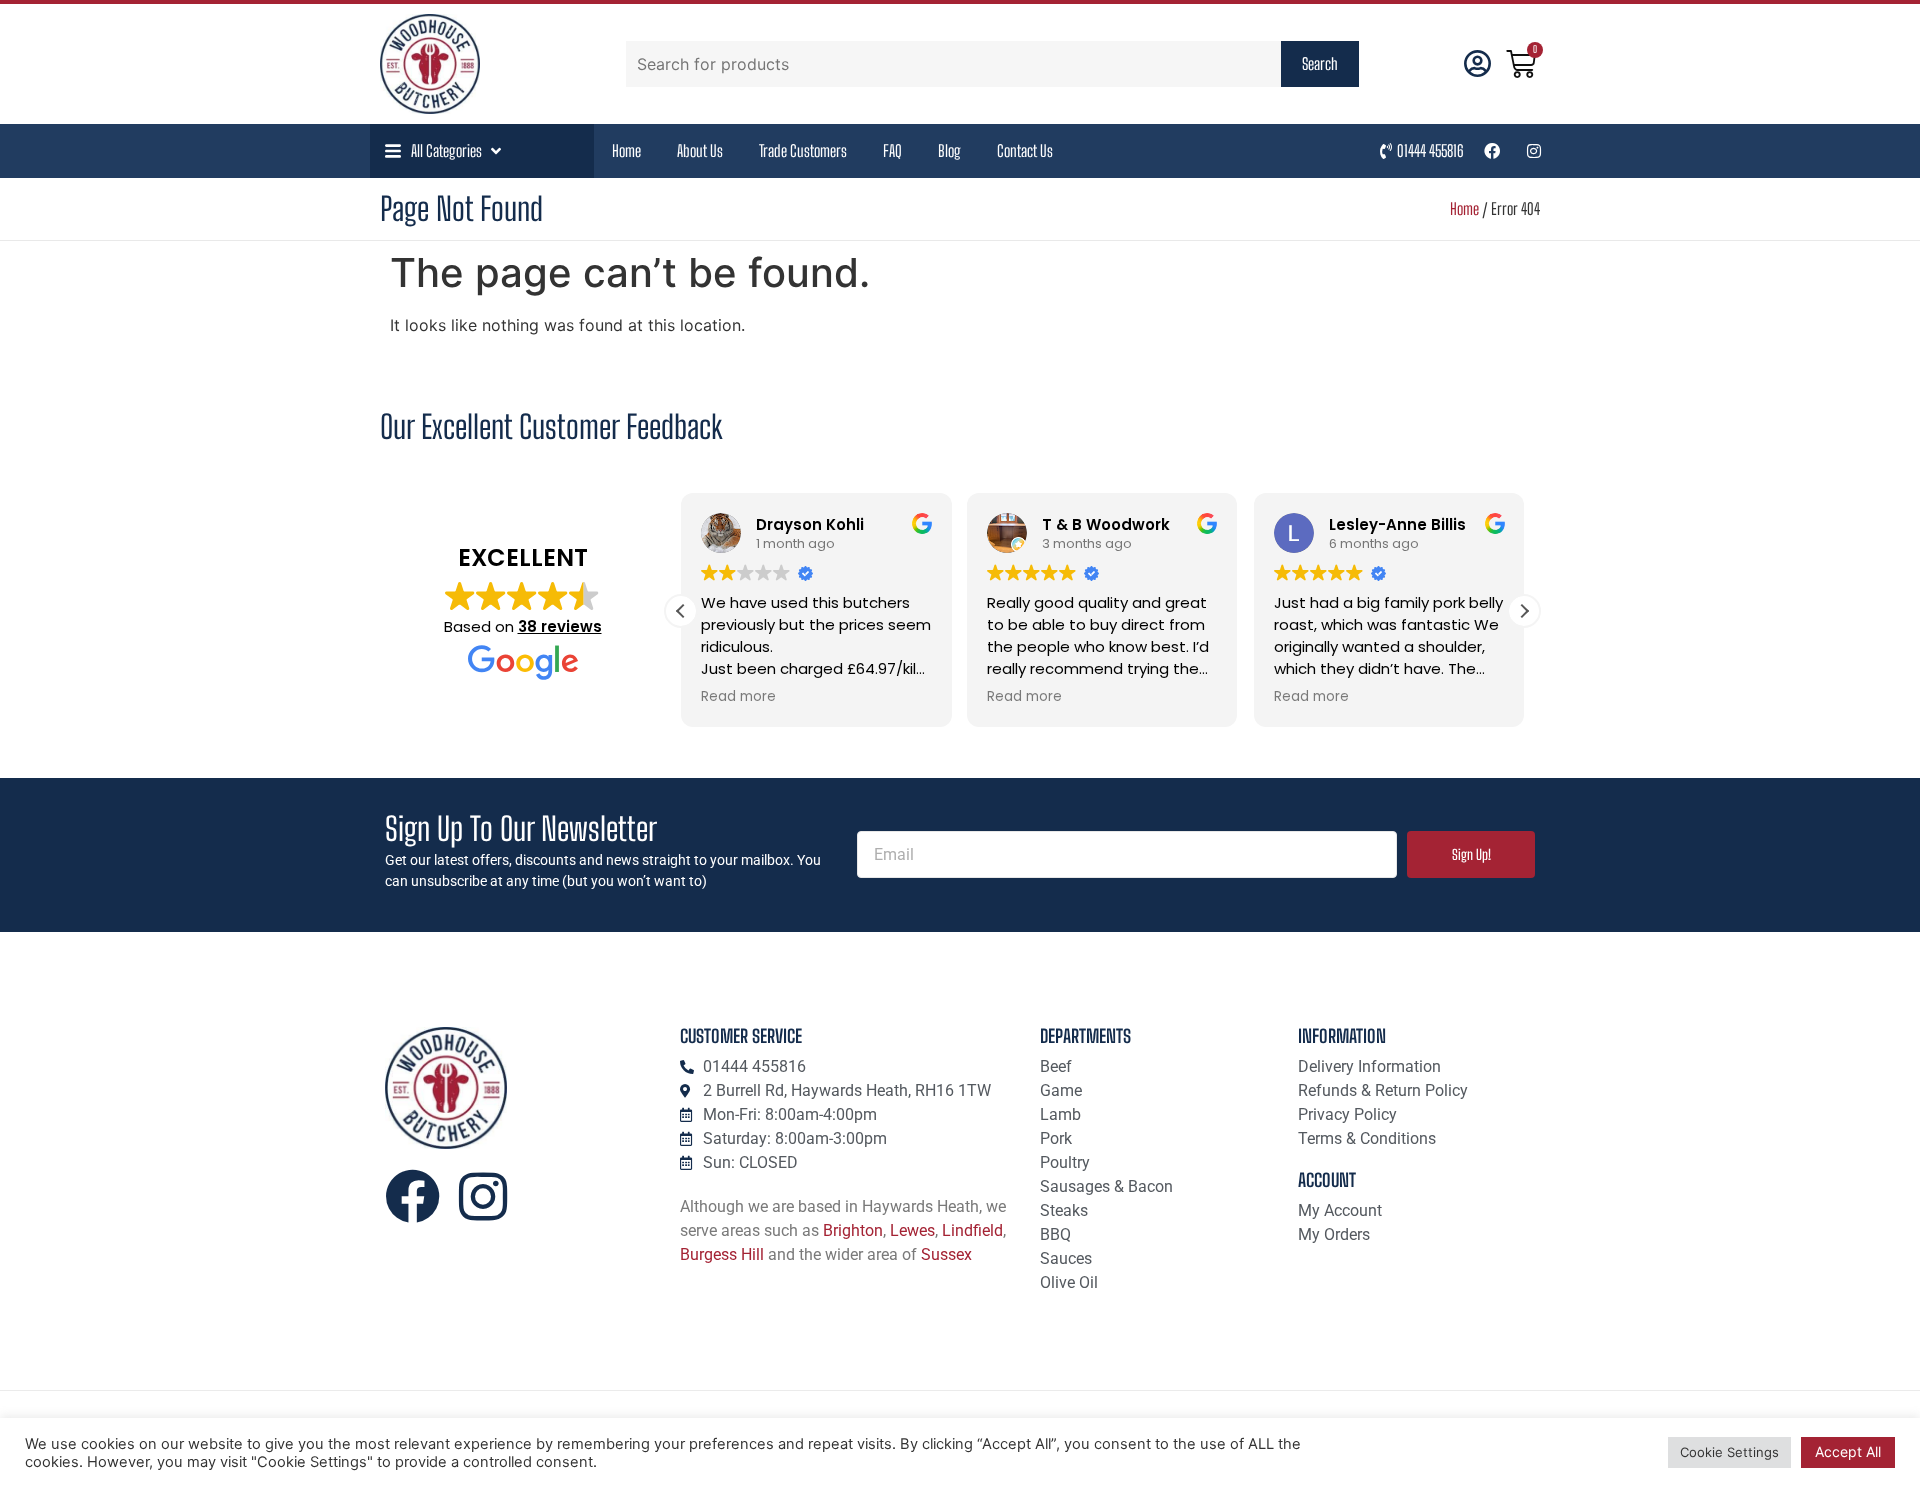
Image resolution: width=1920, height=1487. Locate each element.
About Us (700, 150)
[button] (445, 151)
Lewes (912, 1230)
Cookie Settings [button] (1729, 1452)
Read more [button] (738, 697)
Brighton (853, 1230)
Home (626, 150)
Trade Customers (803, 150)
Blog (949, 150)
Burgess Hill (722, 1254)
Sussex (946, 1254)
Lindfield (972, 1230)
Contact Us (1025, 150)
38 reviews (560, 626)
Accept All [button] (1848, 1451)
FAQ (892, 150)
